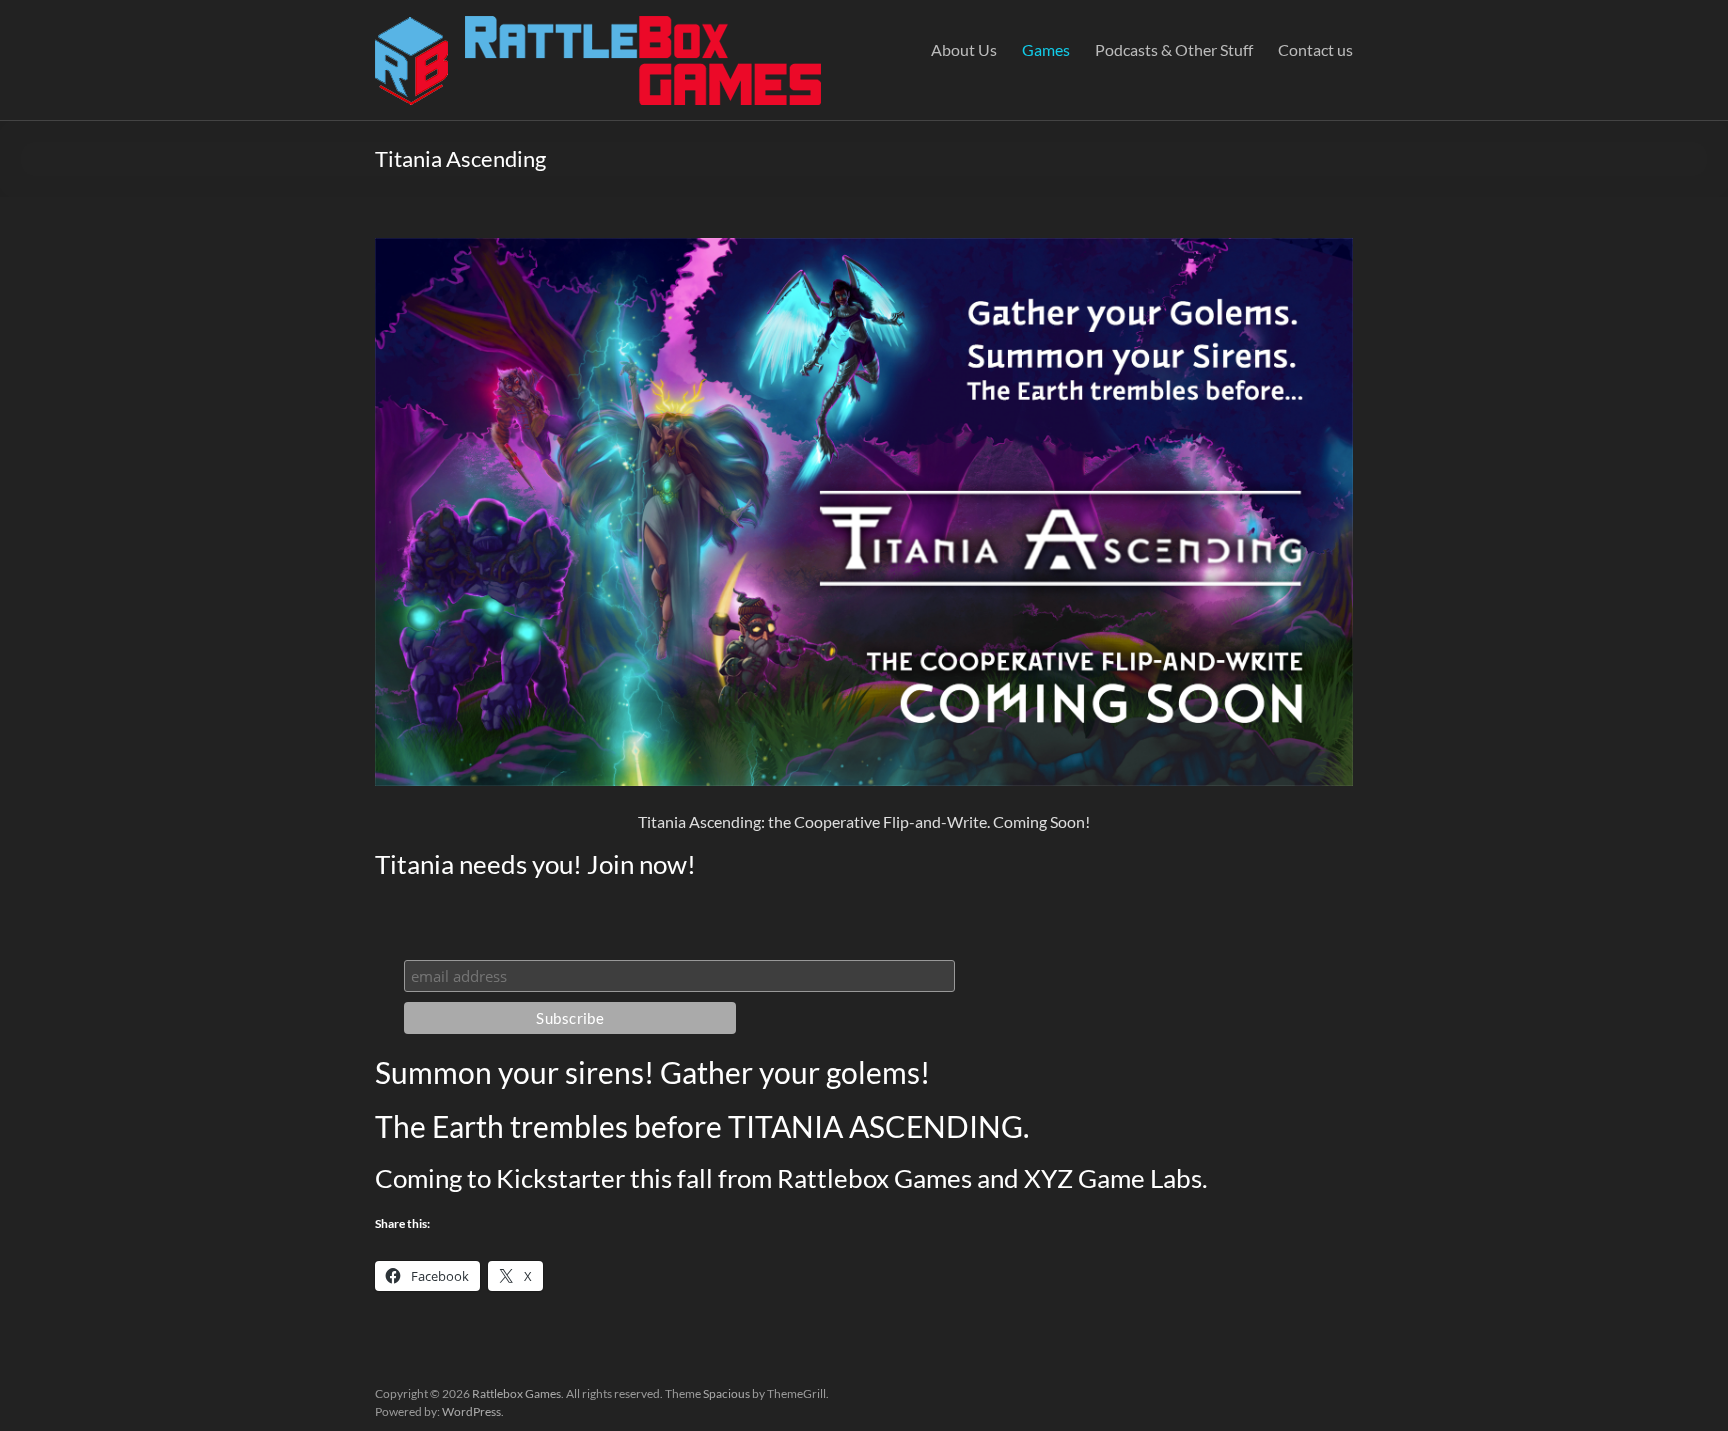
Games (1046, 49)
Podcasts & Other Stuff (1174, 49)
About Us (964, 49)
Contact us (1315, 49)
